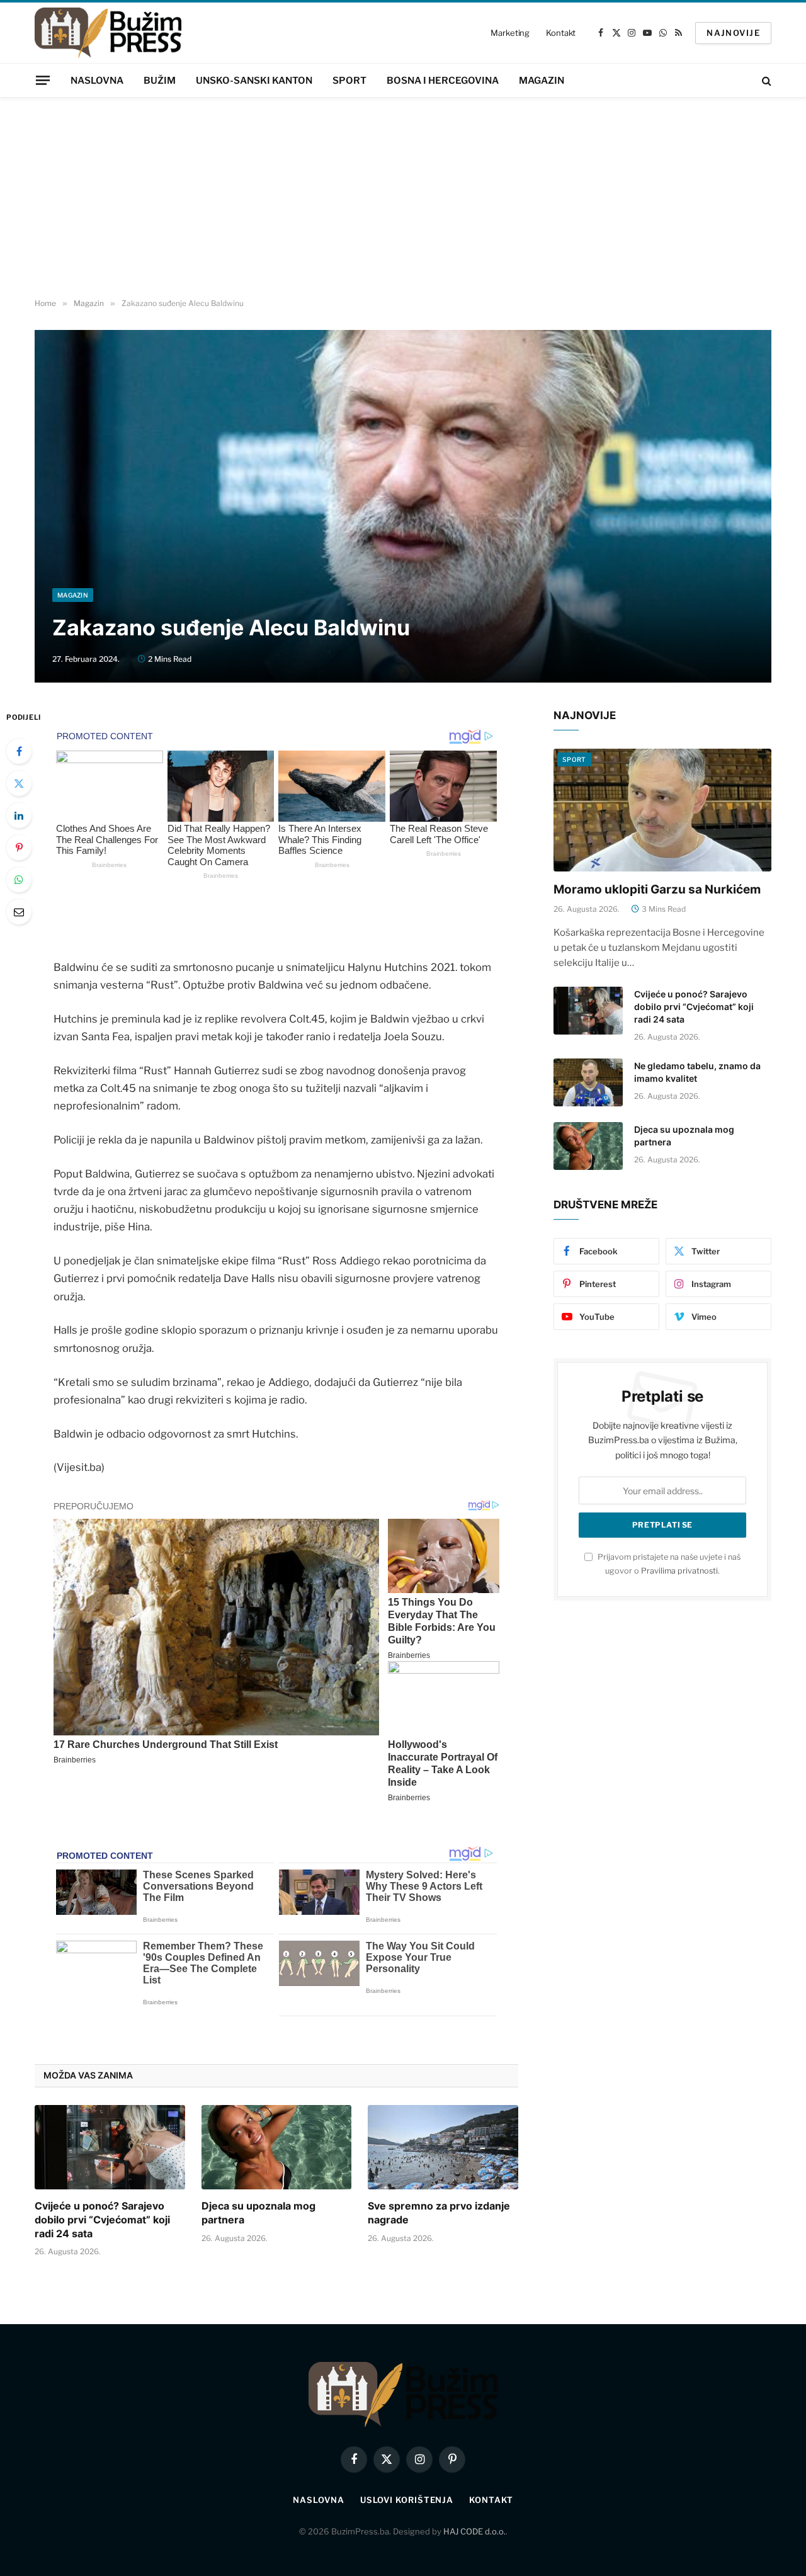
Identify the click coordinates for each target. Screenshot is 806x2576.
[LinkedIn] (19, 815)
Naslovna (97, 81)
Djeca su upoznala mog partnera (258, 2213)
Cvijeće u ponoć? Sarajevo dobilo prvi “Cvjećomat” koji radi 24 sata (102, 2220)
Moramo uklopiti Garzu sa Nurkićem (657, 889)
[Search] (765, 80)
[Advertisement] (403, 198)
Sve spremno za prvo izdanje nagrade (439, 2213)
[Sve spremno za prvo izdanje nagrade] (443, 2147)
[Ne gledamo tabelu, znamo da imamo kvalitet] (588, 1082)
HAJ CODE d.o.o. (474, 2531)
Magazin (542, 81)
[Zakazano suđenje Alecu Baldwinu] (403, 506)
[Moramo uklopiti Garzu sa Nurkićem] (662, 810)
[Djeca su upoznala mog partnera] (277, 2147)
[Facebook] (19, 751)
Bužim (160, 81)
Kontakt (561, 33)
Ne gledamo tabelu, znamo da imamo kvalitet (697, 1072)
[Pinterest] (19, 848)
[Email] (19, 912)
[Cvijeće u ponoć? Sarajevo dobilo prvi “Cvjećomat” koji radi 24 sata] (110, 2147)
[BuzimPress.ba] (108, 33)
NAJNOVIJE (733, 33)
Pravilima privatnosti (679, 1571)
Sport (349, 81)
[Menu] (43, 80)
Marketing (510, 33)
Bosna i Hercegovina (443, 81)
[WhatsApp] (19, 880)
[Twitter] (19, 783)
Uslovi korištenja (407, 2500)
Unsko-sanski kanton (254, 81)
